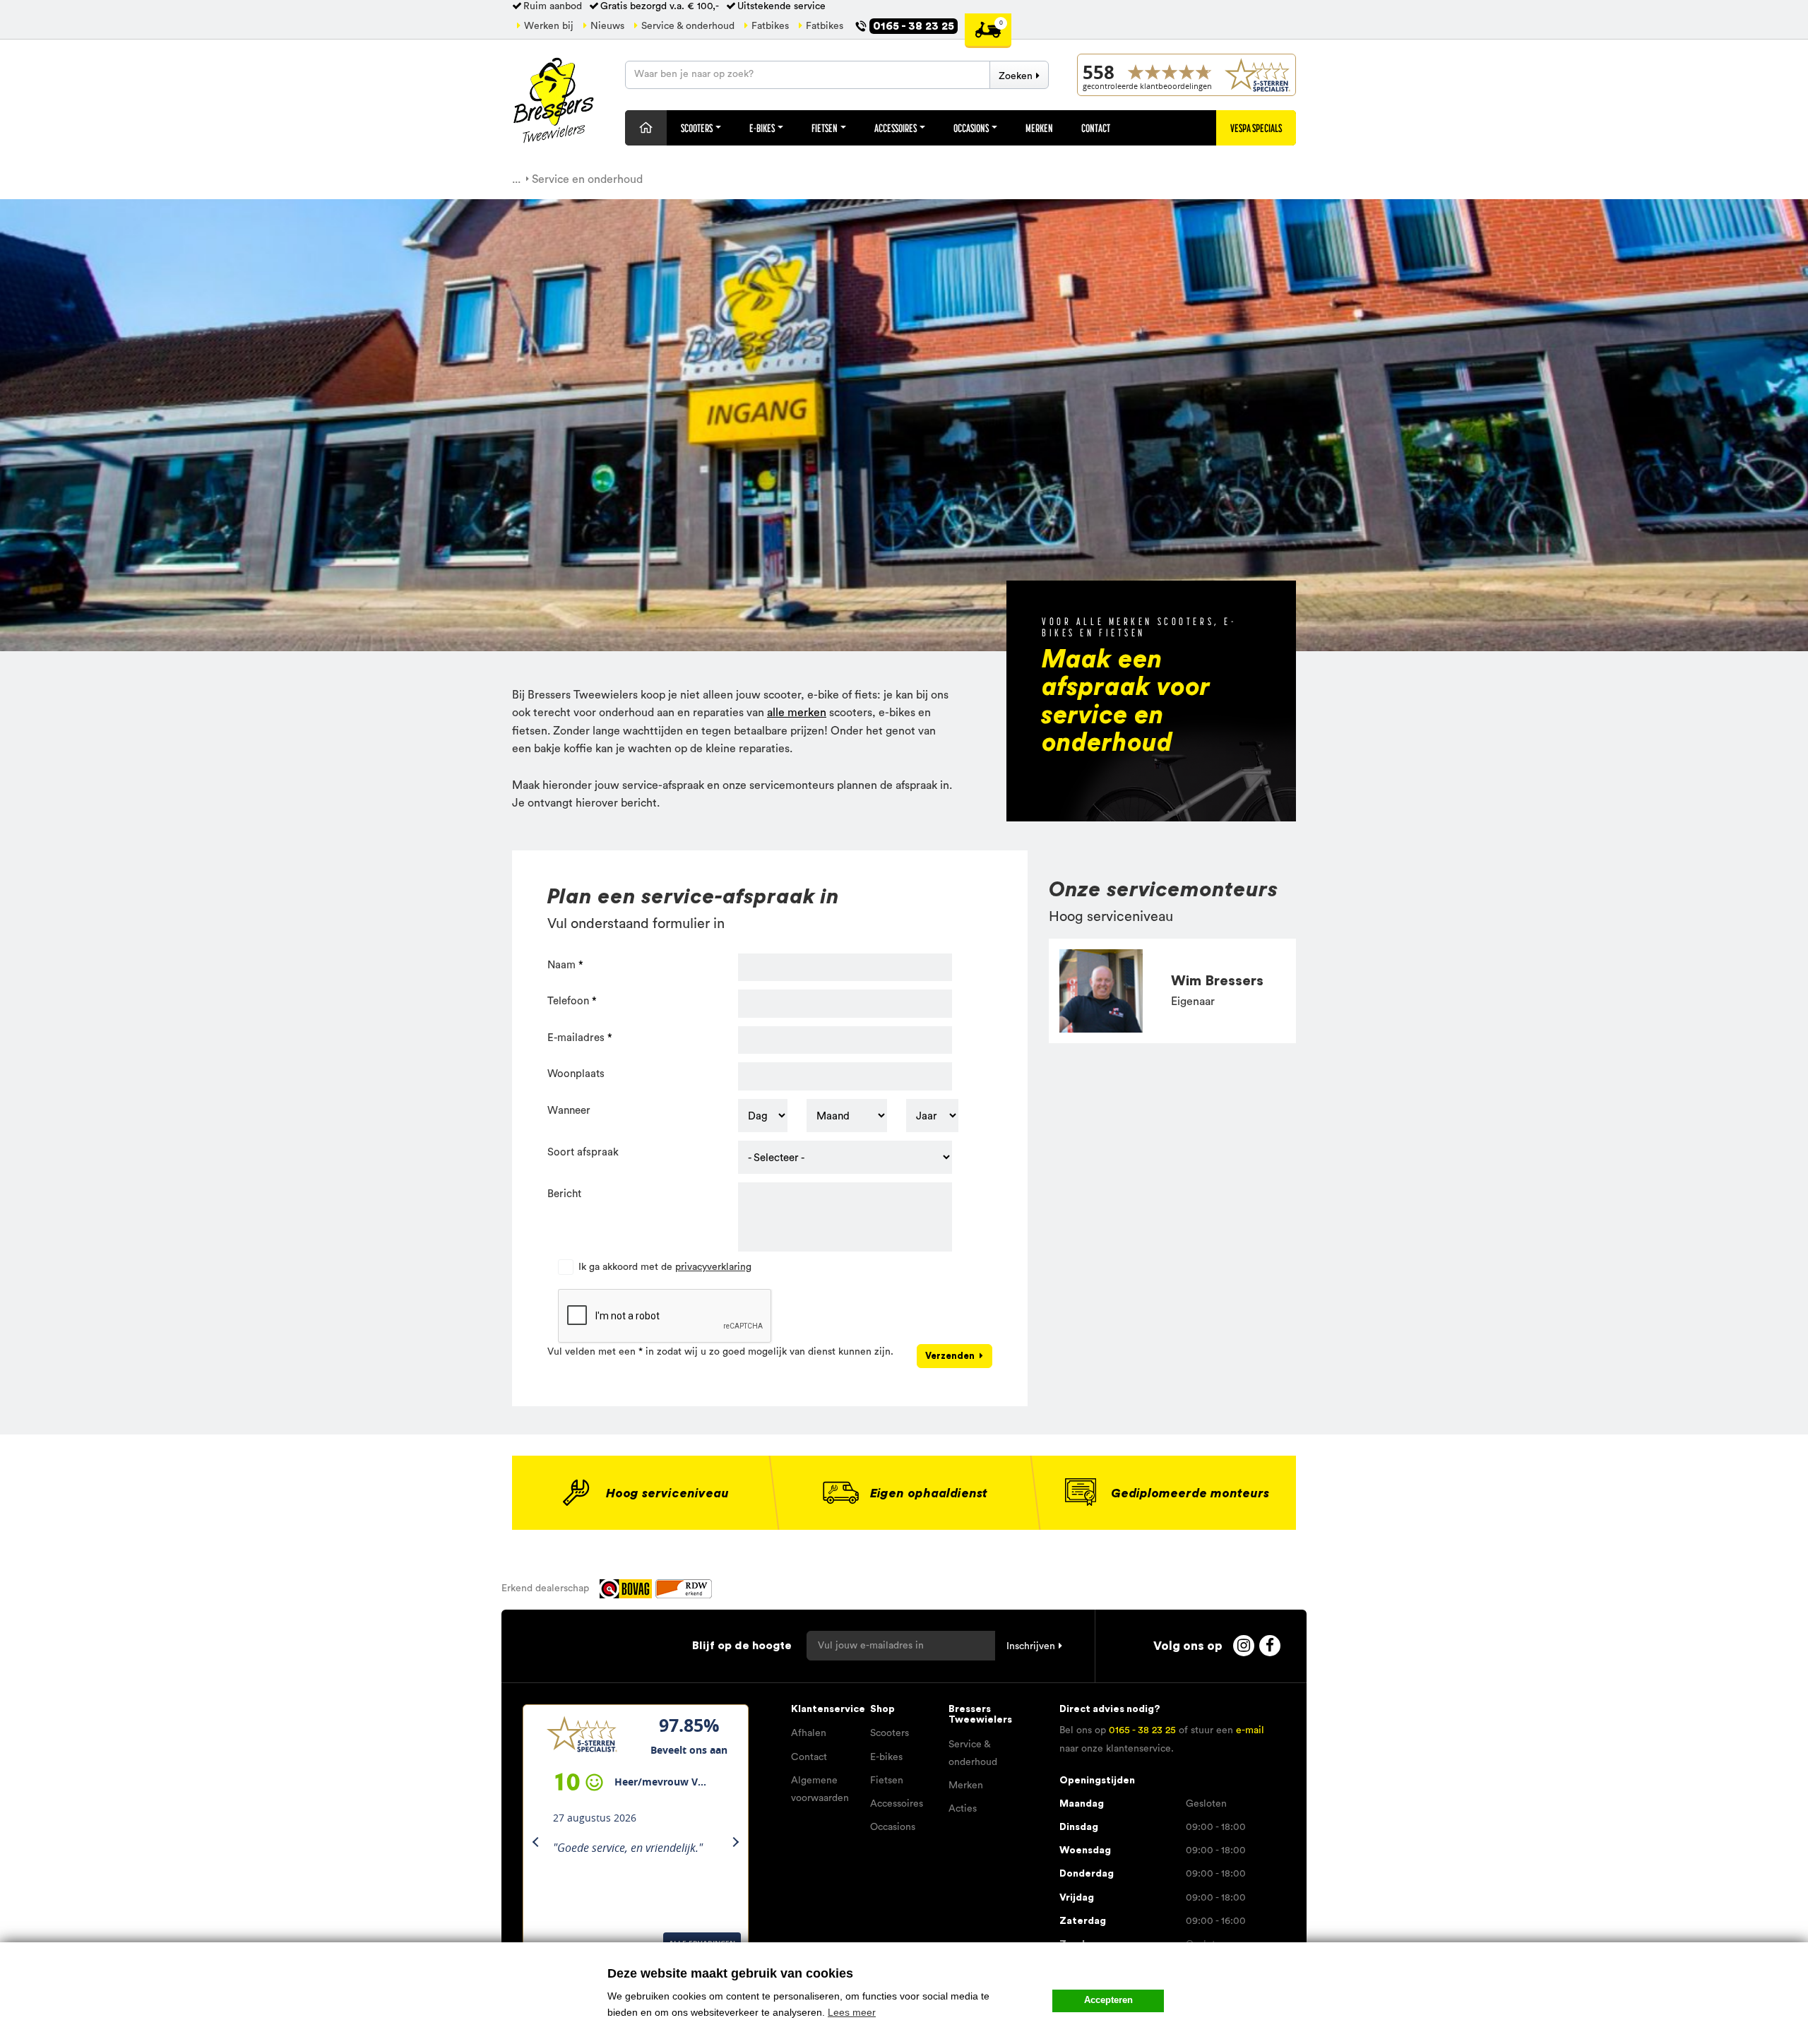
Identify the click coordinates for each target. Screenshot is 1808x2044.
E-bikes (886, 1757)
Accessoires (896, 128)
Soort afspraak (583, 1152)
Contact (1096, 128)
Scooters (697, 128)
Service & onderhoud (688, 26)
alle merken (797, 713)
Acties (963, 1809)
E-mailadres (576, 1038)
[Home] (646, 128)
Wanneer (569, 1111)
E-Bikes (763, 128)
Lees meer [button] (852, 2012)
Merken (1039, 128)
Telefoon (568, 1001)
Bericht (564, 1194)
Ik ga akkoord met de (665, 1267)
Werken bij (549, 26)
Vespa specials (1256, 128)
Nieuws (607, 26)
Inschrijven (1031, 1646)
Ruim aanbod (553, 6)
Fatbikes (770, 26)
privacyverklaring (713, 1267)
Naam (561, 965)
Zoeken (1016, 76)
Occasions (972, 128)
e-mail (1250, 1730)
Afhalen (809, 1733)
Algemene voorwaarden (820, 1789)
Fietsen (825, 128)
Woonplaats (576, 1074)
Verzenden (950, 1356)
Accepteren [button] (1108, 2000)
